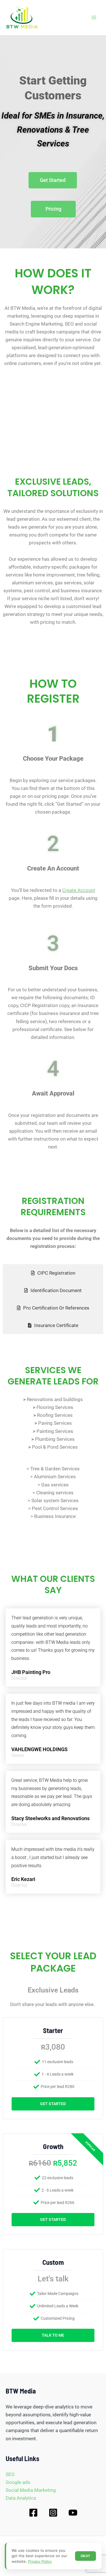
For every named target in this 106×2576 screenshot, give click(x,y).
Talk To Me (53, 2335)
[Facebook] (33, 2513)
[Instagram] (53, 2513)
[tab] (53, 1273)
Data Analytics (21, 2498)
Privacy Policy (40, 2561)
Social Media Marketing (31, 2490)
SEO (10, 2474)
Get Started (53, 2104)
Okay (85, 2556)
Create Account (79, 890)
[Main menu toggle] (94, 18)
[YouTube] (73, 2513)
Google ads (18, 2482)
